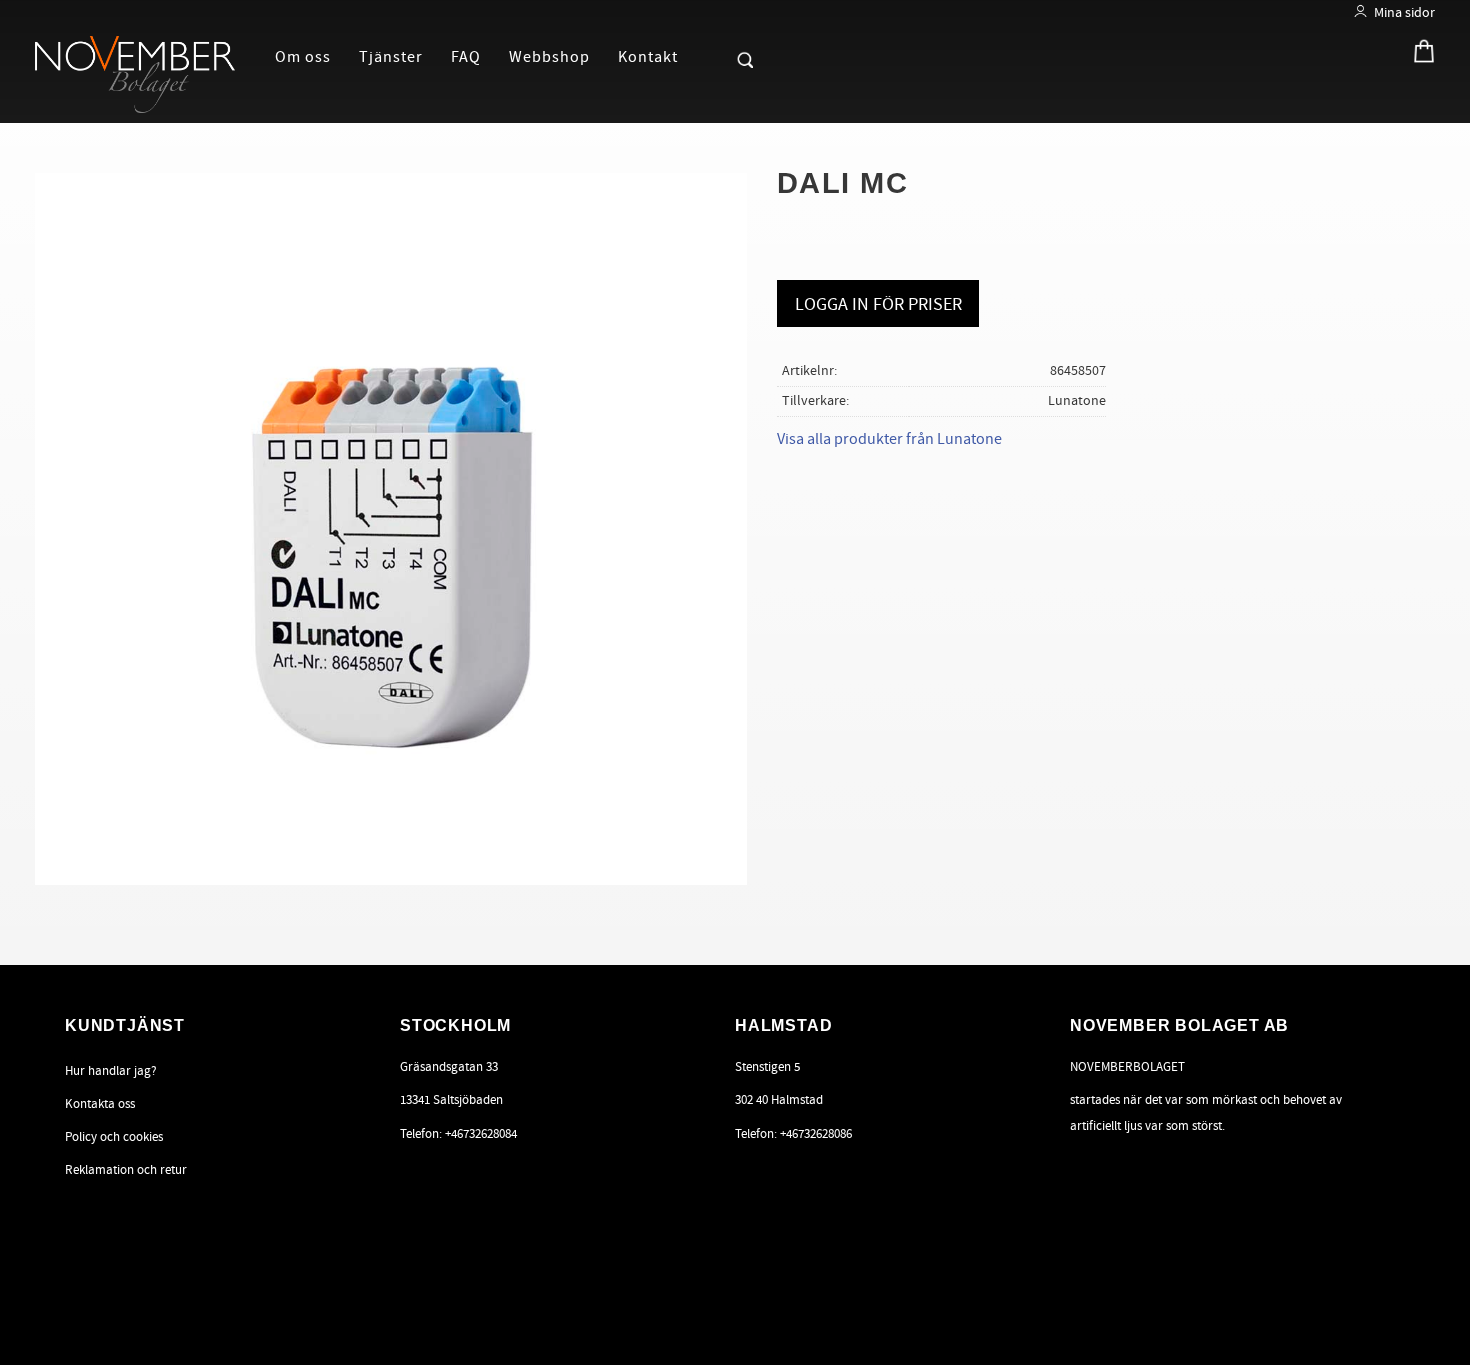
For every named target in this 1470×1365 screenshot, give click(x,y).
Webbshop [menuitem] (549, 57)
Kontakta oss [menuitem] (100, 1104)
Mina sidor (1404, 12)
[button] (711, 56)
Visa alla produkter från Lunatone (889, 439)
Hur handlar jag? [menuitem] (111, 1071)
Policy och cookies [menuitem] (114, 1137)
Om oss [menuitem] (303, 57)
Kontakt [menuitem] (648, 57)
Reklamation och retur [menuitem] (126, 1170)
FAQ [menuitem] (466, 57)
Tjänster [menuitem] (391, 57)
